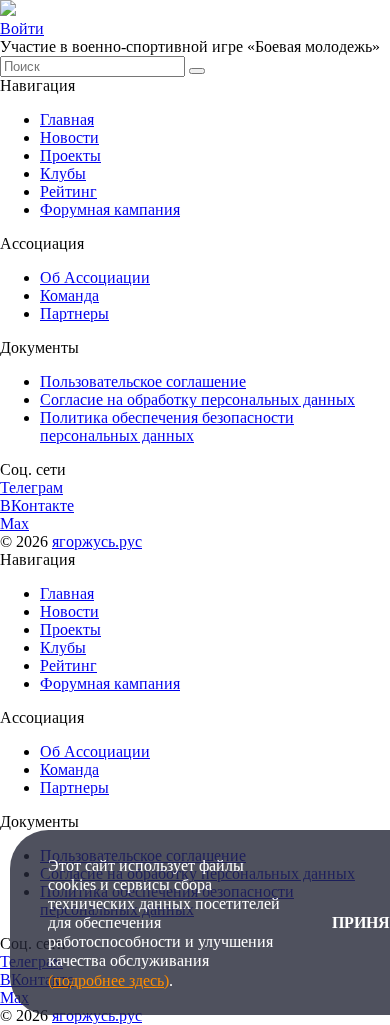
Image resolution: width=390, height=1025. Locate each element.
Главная (67, 119)
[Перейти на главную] (8, 10)
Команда (69, 295)
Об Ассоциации (95, 277)
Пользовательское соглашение (143, 381)
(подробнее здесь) (108, 980)
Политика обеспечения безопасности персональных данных (167, 426)
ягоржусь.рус (97, 541)
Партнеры (74, 313)
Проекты (70, 155)
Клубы (63, 173)
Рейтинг (68, 191)
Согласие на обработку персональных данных (197, 399)
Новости (69, 137)
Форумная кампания (110, 209)
